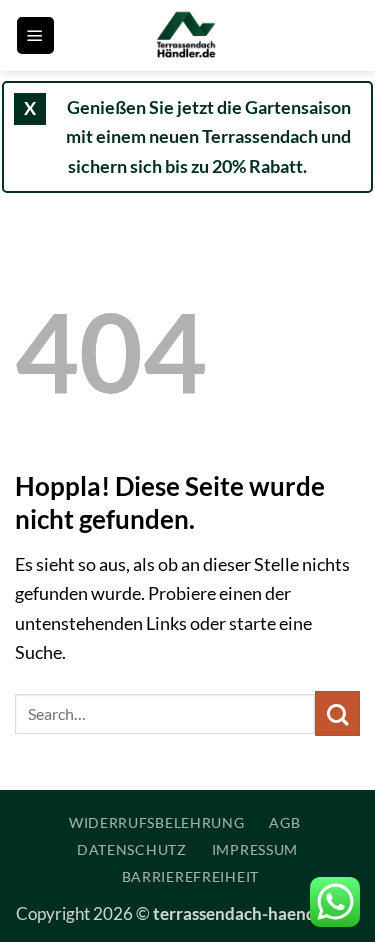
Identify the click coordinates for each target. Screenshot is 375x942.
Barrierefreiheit (190, 876)
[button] (35, 35)
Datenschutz (132, 849)
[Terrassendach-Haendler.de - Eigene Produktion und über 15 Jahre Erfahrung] (188, 35)
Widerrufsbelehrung (157, 822)
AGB (284, 822)
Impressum (255, 849)
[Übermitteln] (337, 713)
